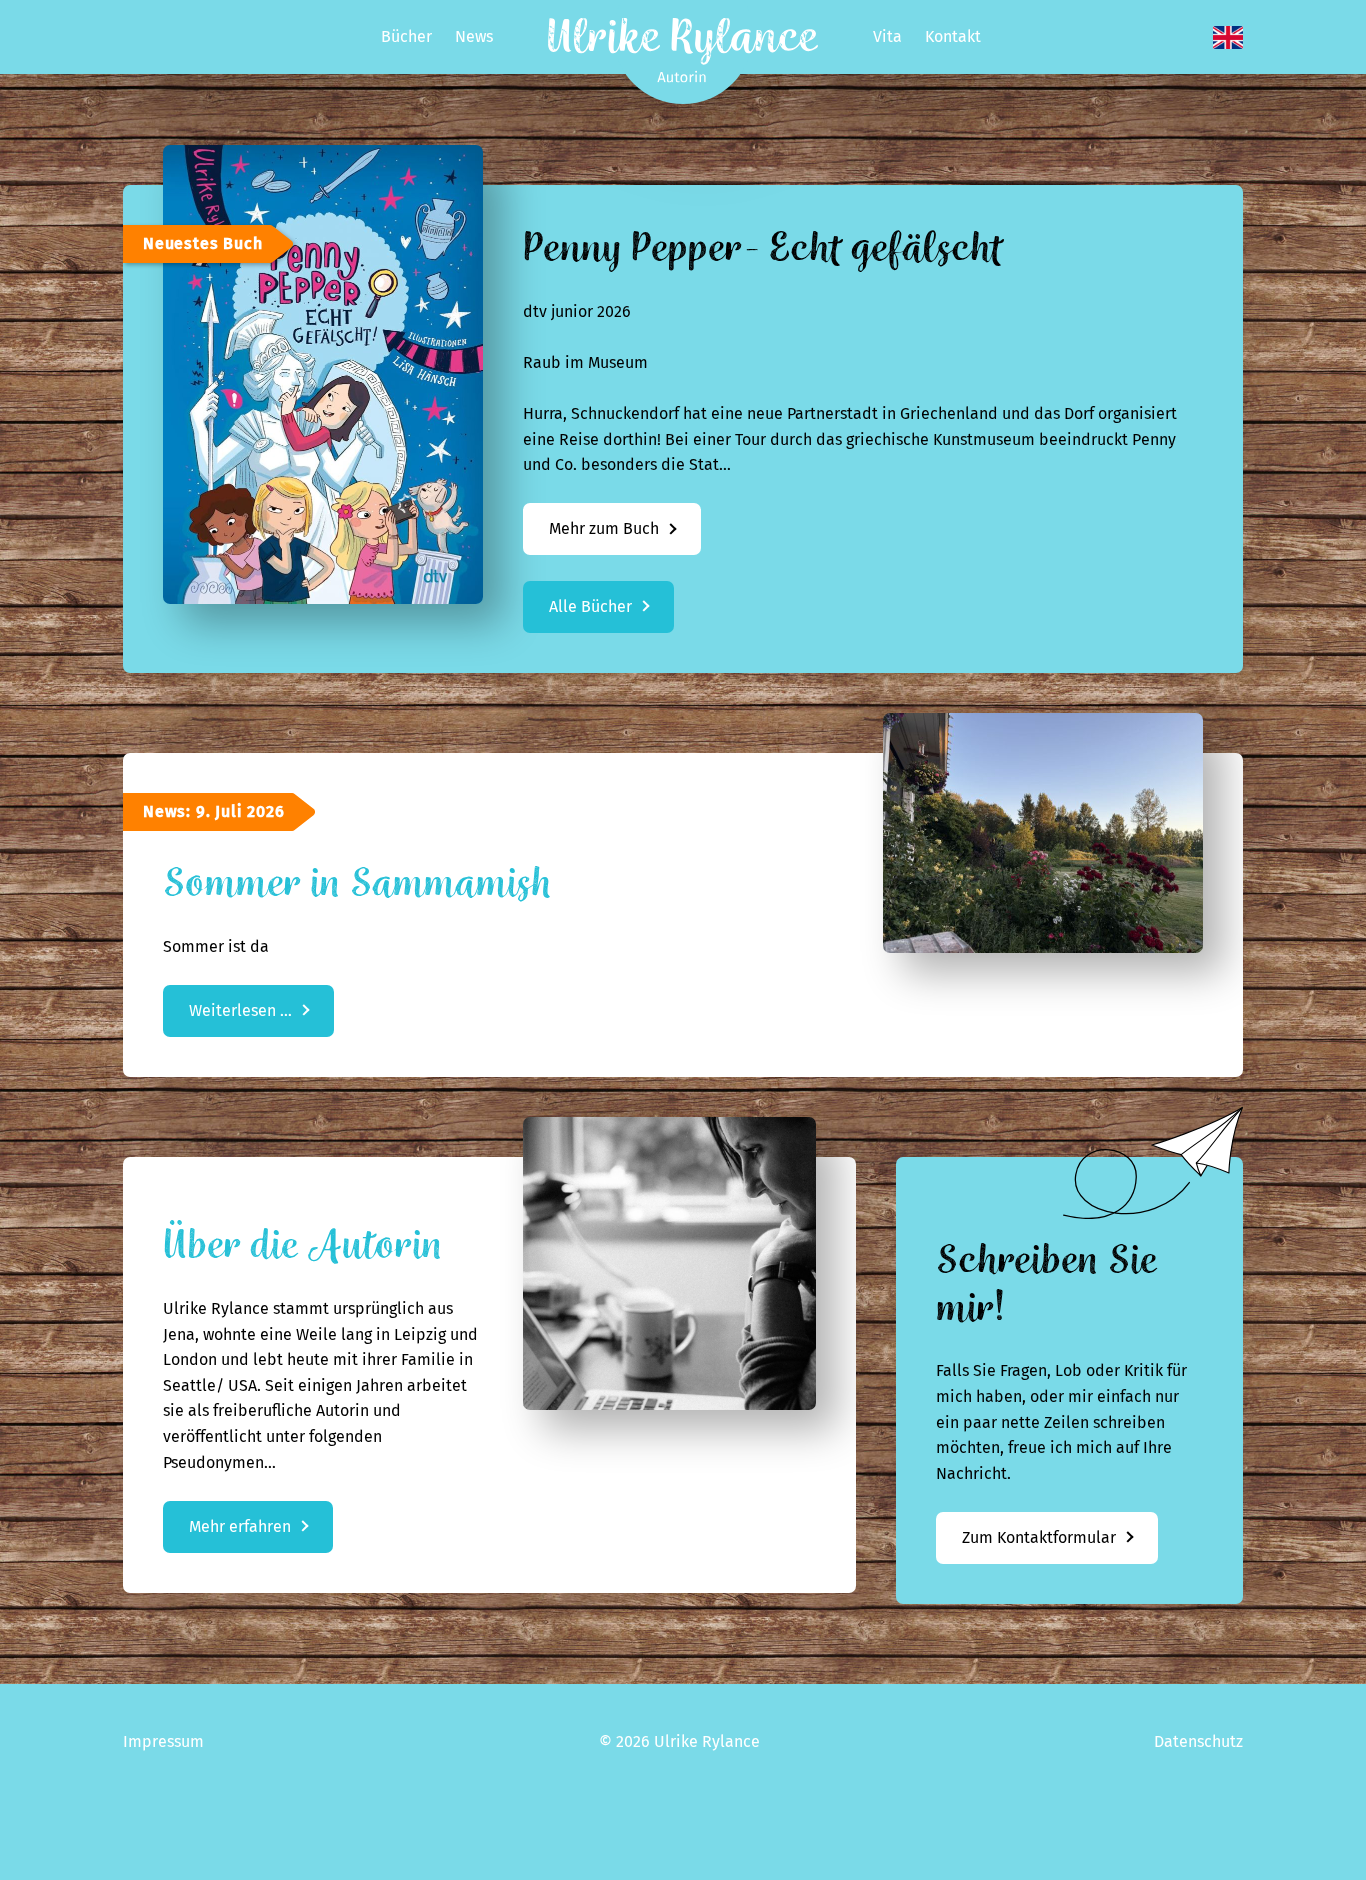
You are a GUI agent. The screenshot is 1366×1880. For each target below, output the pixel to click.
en (1228, 37)
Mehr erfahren (240, 1526)
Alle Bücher (590, 606)
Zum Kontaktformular (1039, 1537)
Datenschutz (1198, 1741)
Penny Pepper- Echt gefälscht (763, 248)
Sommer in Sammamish (357, 883)
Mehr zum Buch (625, 536)
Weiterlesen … (261, 1018)
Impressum (163, 1741)
